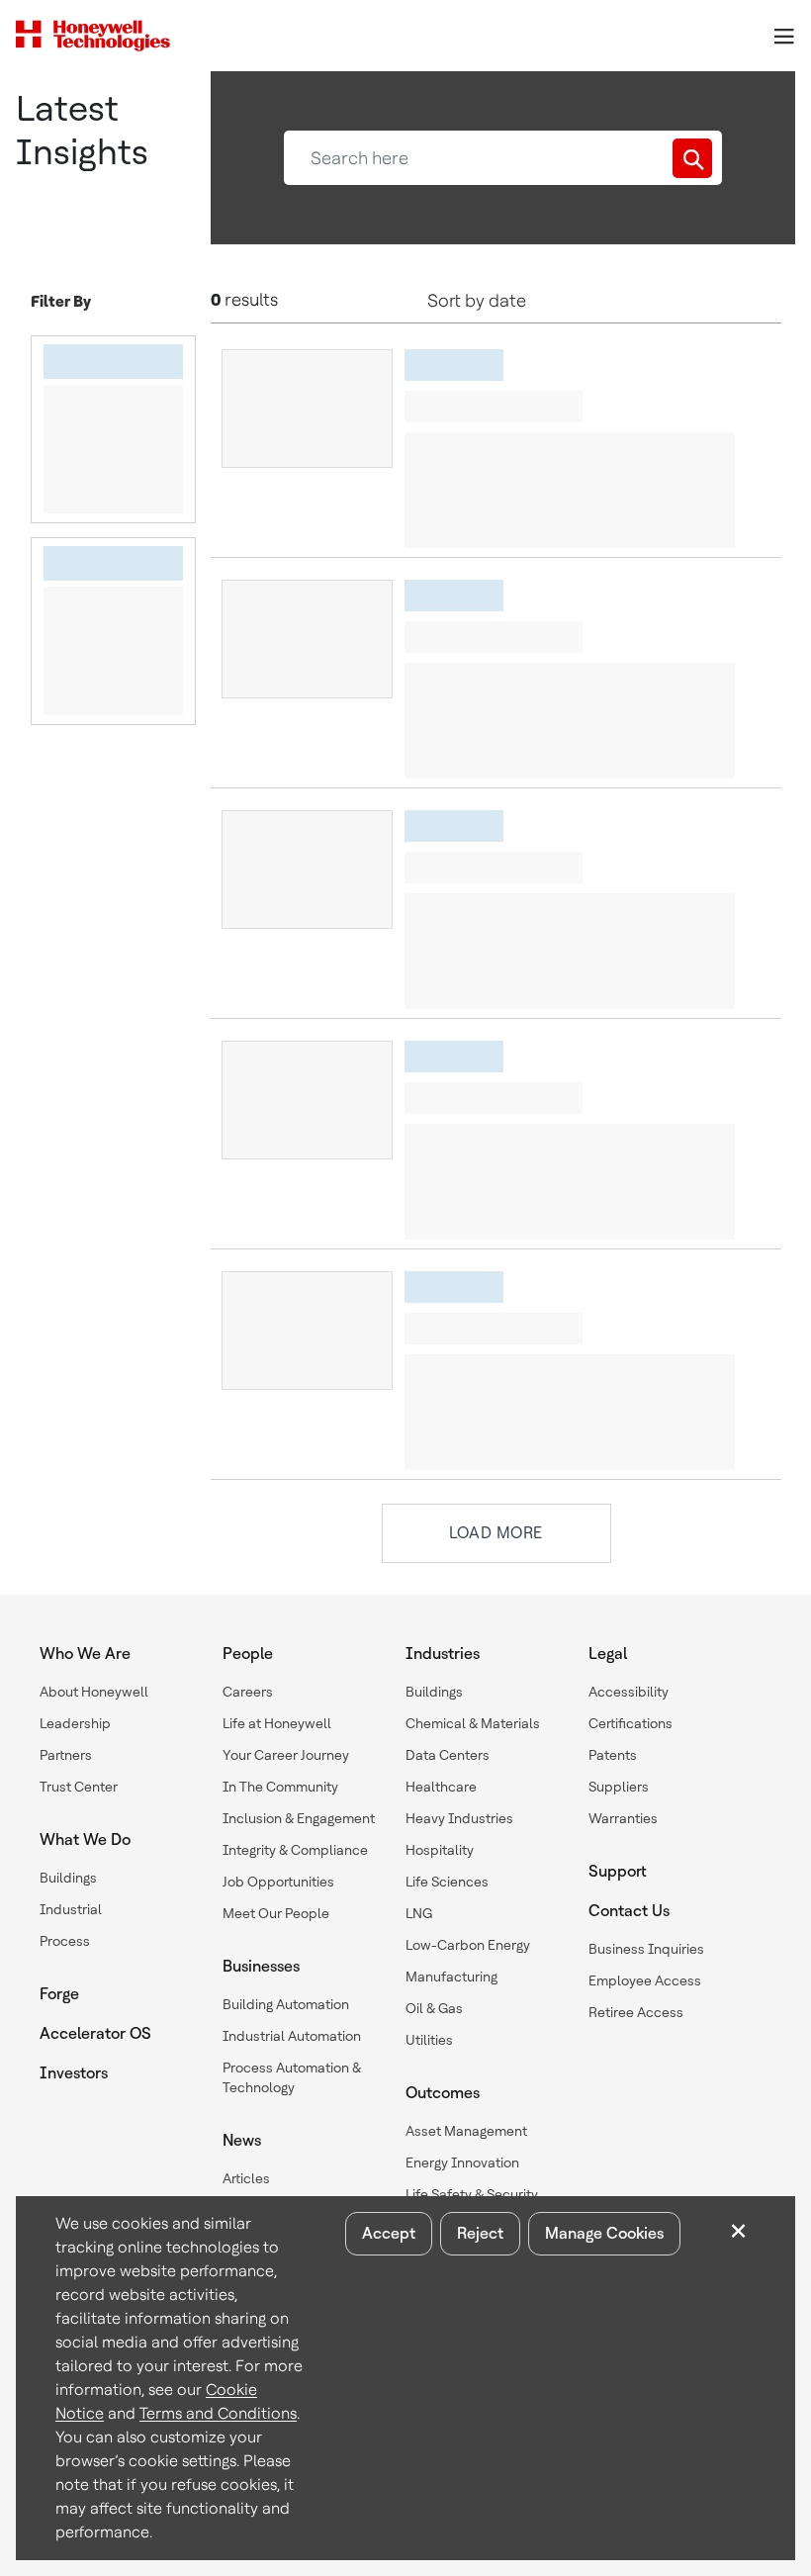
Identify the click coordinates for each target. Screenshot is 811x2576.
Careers (248, 1692)
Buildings (68, 1878)
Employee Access (645, 1980)
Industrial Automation (292, 2036)
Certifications (631, 1723)
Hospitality (440, 1850)
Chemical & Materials (473, 1723)
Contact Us (629, 1911)
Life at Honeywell (277, 1723)
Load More (496, 1533)
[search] (692, 158)
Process (65, 1941)
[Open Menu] (783, 36)
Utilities (429, 2040)
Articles (246, 2178)
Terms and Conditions (218, 2413)
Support (618, 1871)
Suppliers (619, 1787)
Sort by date (477, 300)
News (242, 2140)
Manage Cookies (604, 2233)
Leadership (75, 1723)
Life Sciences (447, 1882)
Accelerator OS (95, 2033)
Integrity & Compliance (295, 1850)
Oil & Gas (434, 2008)
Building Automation (286, 2004)
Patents (613, 1755)
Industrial (71, 1909)
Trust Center (79, 1787)
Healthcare (441, 1787)
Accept (389, 2233)
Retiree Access (636, 2012)
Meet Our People (276, 1913)
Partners (66, 1755)
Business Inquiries (646, 1949)
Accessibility (629, 1692)
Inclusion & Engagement (299, 1818)
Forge (59, 1994)
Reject (480, 2233)
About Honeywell (94, 1692)
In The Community (280, 1787)
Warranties (623, 1818)
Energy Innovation (462, 2162)
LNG (419, 1913)
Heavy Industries (459, 1818)
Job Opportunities (278, 1882)
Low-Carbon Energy (468, 1945)
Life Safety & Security (472, 2194)
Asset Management (466, 2131)
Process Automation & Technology (292, 2077)
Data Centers (448, 1755)
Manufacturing (451, 1977)
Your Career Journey (286, 1755)
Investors (74, 2073)
